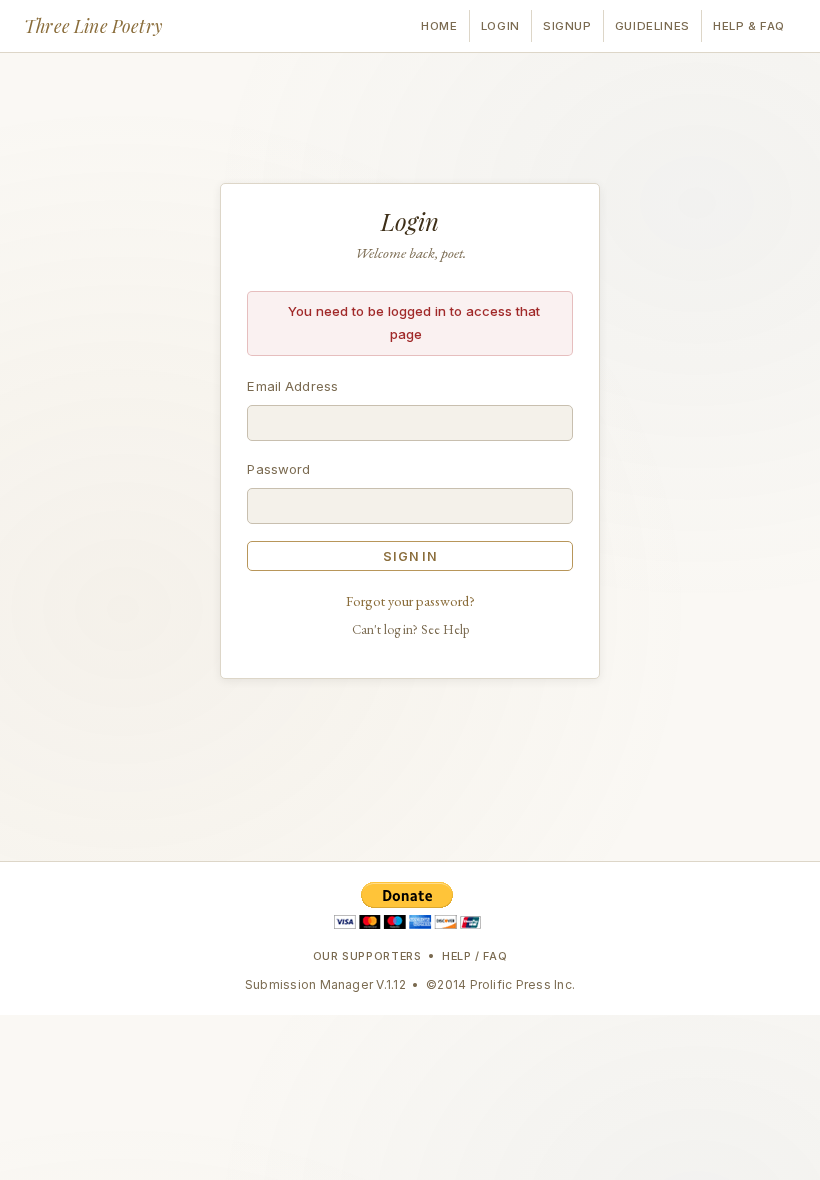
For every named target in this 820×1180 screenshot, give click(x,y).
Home (439, 26)
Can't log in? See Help (410, 629)
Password (278, 469)
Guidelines (652, 26)
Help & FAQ (749, 26)
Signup (567, 26)
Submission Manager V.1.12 (325, 984)
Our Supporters (367, 956)
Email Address (292, 386)
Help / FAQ (475, 956)
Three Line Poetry (93, 25)
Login (500, 26)
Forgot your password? (410, 600)
